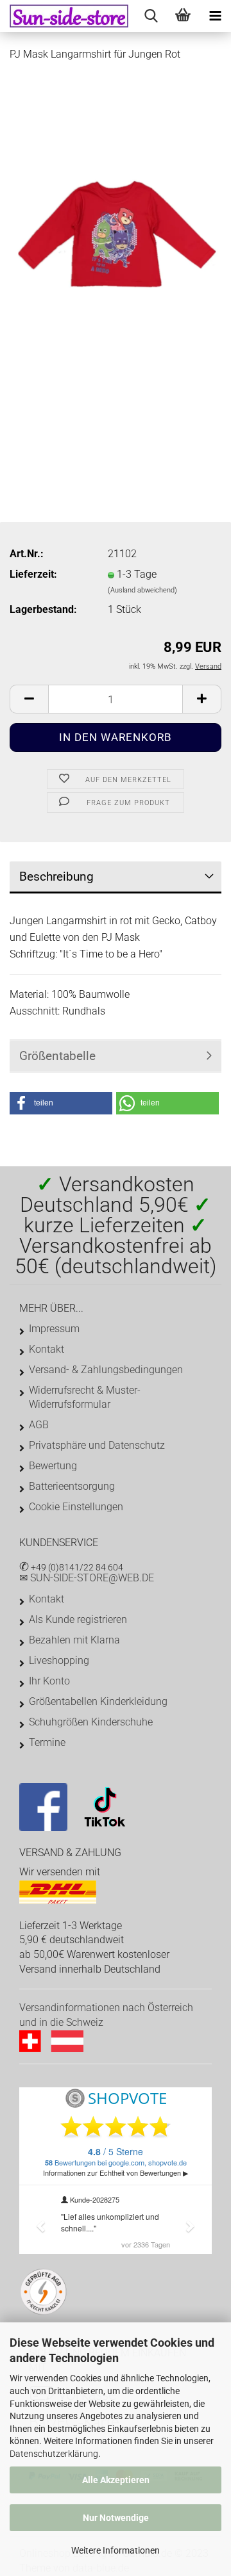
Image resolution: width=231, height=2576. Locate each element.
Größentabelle (57, 1056)
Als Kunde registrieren (78, 1619)
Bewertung (53, 1466)
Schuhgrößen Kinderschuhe (91, 1722)
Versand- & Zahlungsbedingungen (106, 1370)
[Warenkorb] (183, 16)
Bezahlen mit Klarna (74, 1640)
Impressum (54, 1329)
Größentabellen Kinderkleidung (98, 1701)
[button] (61, 1103)
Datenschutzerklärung (54, 2454)
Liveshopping (59, 1660)
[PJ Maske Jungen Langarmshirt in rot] (116, 233)
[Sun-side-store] (64, 16)
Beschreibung (56, 876)
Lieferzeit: (33, 574)
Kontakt (47, 1349)
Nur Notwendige (116, 2518)
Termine (47, 1742)
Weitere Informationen (116, 2550)
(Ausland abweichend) (142, 590)
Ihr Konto (49, 1681)
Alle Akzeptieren (116, 2480)
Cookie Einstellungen (76, 1507)
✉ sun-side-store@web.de (87, 1578)
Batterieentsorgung (72, 1486)
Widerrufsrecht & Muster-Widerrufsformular (85, 1397)
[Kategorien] (215, 16)
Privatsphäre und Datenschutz (97, 1445)
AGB (39, 1425)
